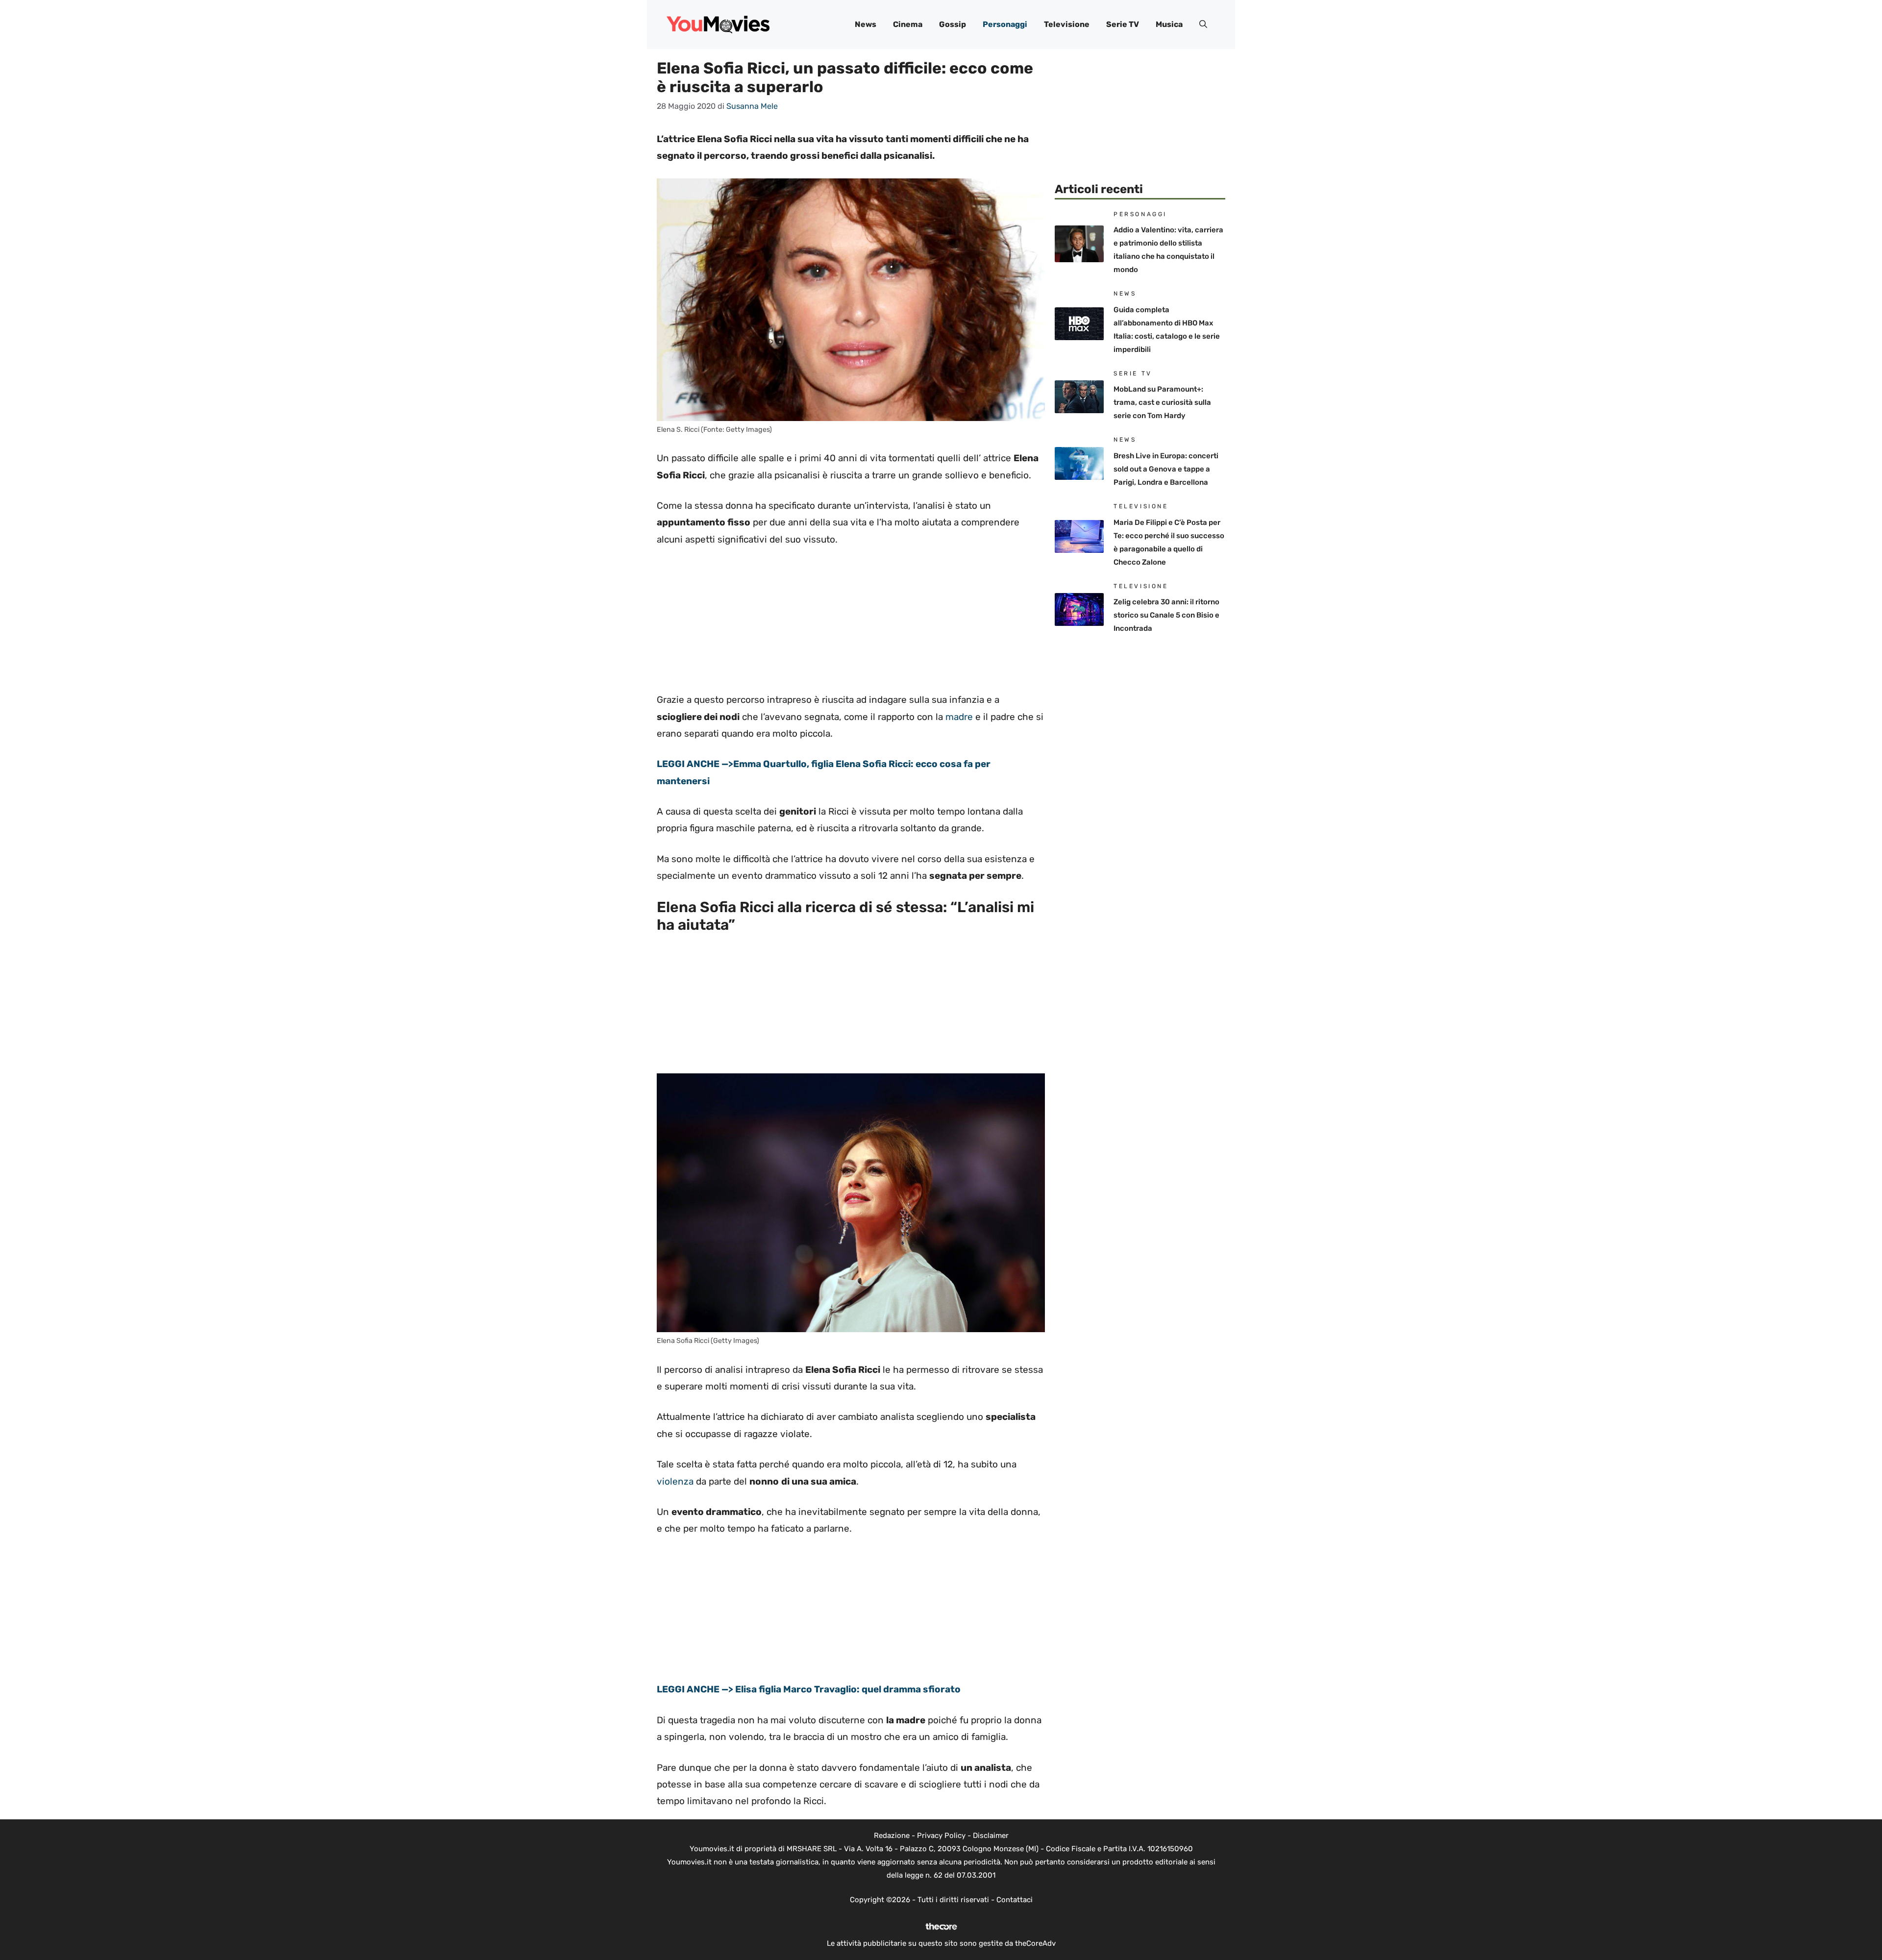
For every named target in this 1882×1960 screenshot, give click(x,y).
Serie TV (1123, 24)
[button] (1203, 25)
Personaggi (1005, 24)
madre (959, 717)
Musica (1169, 24)
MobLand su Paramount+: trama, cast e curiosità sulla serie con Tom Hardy (1162, 402)
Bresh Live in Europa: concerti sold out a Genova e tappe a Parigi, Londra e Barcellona (1166, 469)
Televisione (1067, 24)
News (866, 24)
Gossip (953, 24)
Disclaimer (991, 1836)
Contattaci (1015, 1900)
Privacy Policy (941, 1836)
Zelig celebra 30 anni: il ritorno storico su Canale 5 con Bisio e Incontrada (1166, 615)
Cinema (908, 24)
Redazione (892, 1836)
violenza (675, 1481)
